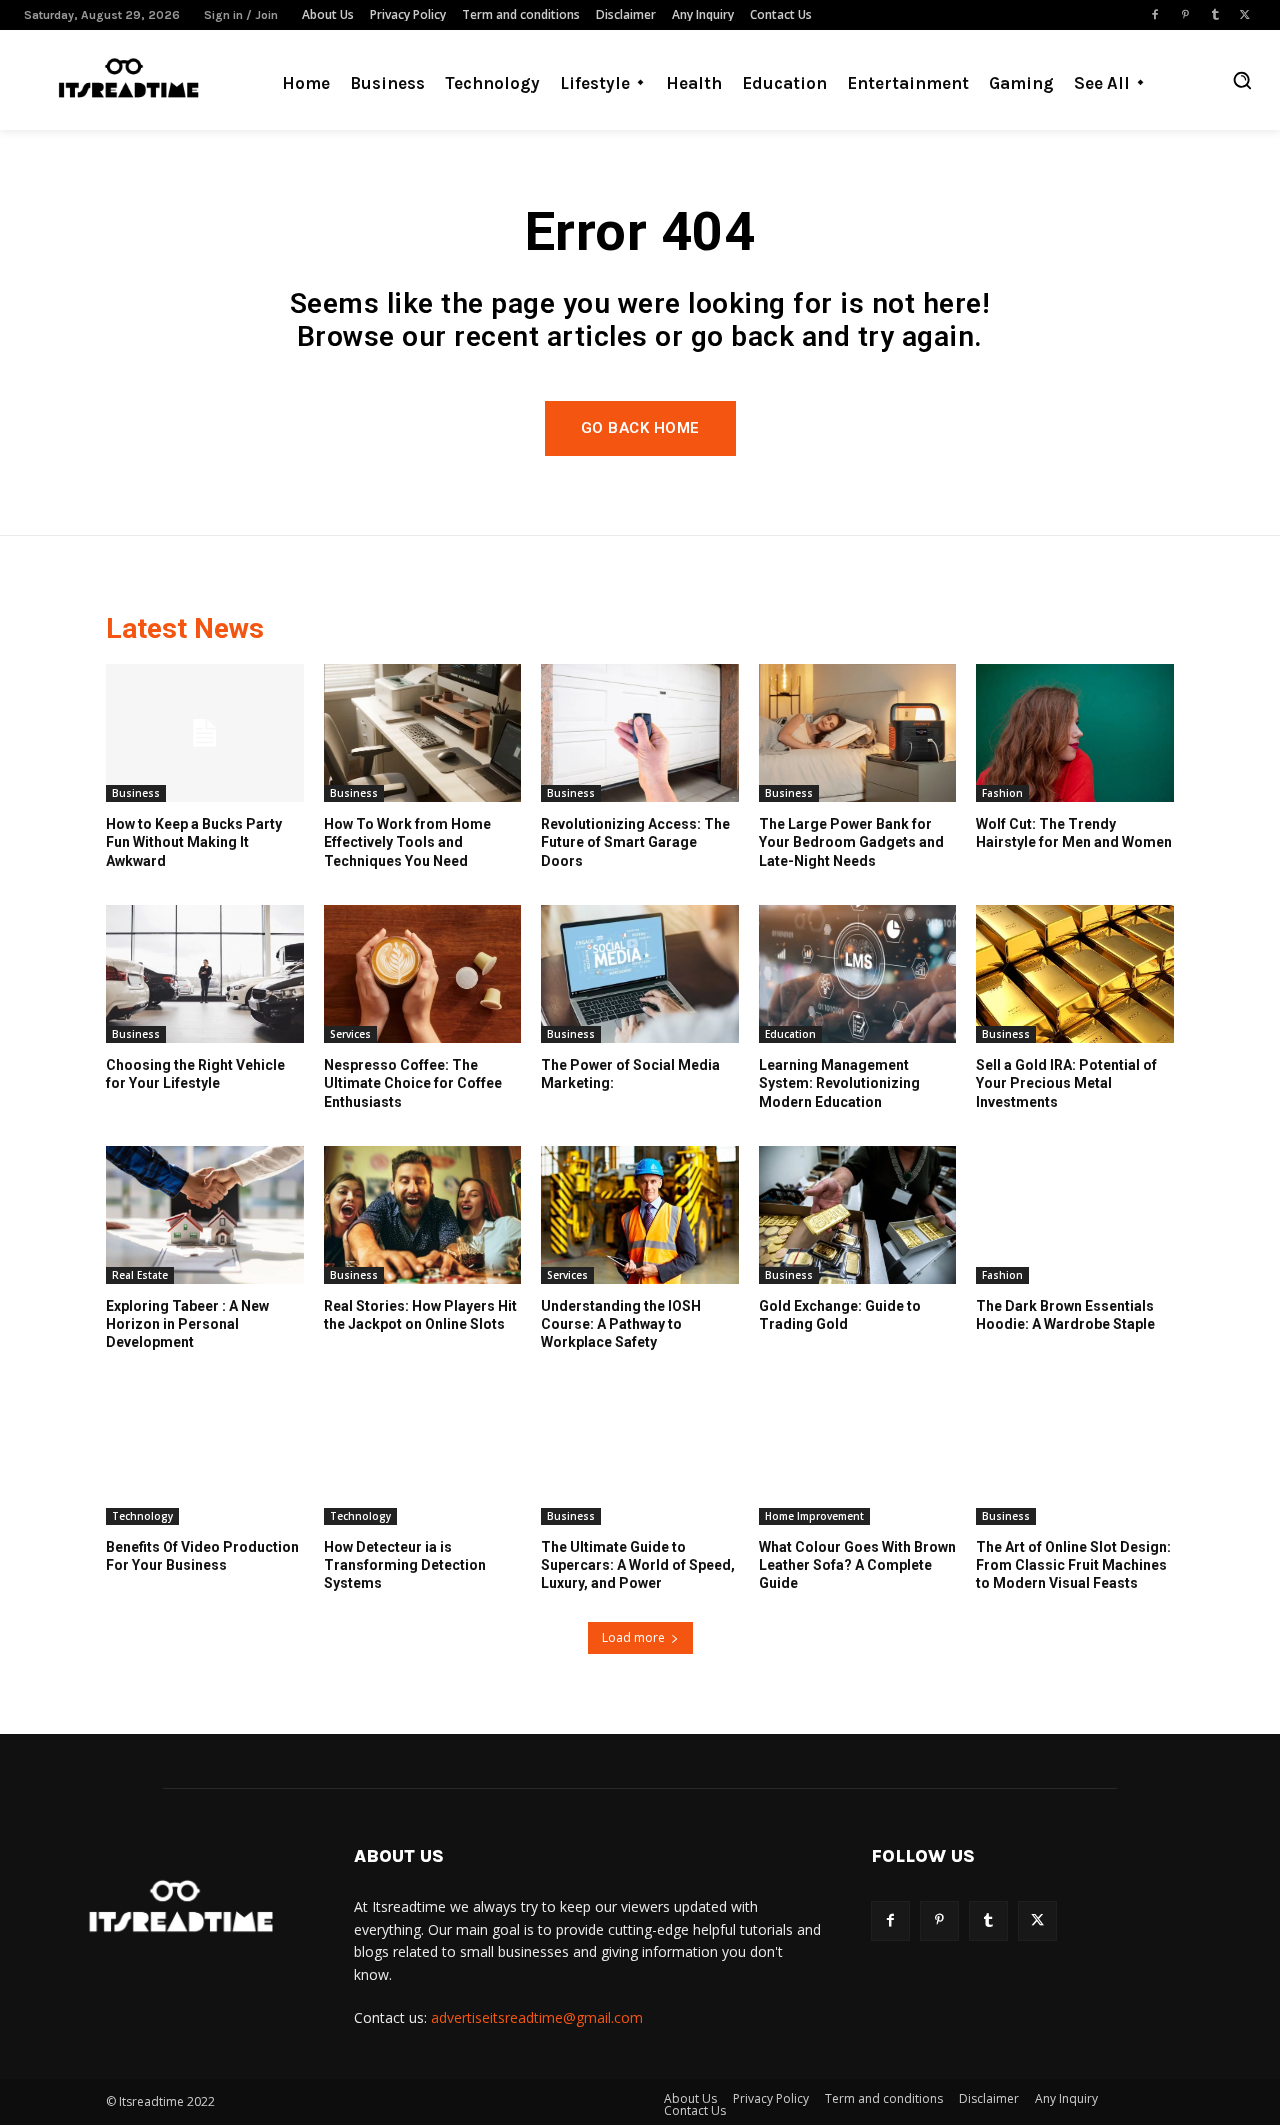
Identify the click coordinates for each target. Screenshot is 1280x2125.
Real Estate (140, 1275)
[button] (1242, 80)
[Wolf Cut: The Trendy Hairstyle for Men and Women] (1075, 733)
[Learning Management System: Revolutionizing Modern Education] (858, 974)
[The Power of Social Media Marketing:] (640, 974)
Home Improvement (814, 1516)
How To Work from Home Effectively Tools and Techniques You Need (407, 842)
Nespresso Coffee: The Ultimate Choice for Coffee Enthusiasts (413, 1083)
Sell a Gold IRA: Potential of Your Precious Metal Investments (1066, 1083)
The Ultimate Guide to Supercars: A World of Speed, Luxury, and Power (638, 1565)
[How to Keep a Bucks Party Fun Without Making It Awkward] (205, 733)
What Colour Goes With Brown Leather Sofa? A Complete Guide (857, 1565)
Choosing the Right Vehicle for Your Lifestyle (195, 1074)
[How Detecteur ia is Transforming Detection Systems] (423, 1456)
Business (136, 793)
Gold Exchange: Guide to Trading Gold (840, 1315)
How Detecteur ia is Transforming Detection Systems (405, 1565)
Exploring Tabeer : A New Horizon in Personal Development (187, 1324)
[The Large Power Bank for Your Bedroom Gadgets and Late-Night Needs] (858, 733)
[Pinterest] (1185, 15)
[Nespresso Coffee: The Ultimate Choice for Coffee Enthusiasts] (423, 974)
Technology (142, 1516)
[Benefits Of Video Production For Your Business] (205, 1456)
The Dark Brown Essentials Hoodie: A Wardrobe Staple (1065, 1315)
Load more (633, 1637)
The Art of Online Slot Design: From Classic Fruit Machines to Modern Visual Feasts (1073, 1565)
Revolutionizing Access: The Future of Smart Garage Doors (635, 842)
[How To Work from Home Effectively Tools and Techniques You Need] (423, 733)
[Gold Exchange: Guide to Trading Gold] (858, 1215)
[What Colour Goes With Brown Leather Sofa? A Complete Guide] (858, 1456)
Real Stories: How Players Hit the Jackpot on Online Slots (420, 1315)
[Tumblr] (1215, 15)
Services (350, 1034)
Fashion (1002, 793)
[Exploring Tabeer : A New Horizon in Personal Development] (205, 1215)
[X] (1245, 15)
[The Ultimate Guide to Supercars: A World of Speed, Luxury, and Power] (640, 1456)
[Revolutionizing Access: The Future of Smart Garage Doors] (640, 733)
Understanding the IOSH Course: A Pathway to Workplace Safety (621, 1324)
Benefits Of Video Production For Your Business (202, 1556)
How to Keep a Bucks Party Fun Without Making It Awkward (194, 842)
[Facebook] (1155, 15)
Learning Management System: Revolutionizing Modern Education (839, 1083)
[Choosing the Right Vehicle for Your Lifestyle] (205, 974)
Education (790, 1034)
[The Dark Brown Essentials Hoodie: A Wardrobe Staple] (1075, 1215)
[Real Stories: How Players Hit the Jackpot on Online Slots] (423, 1215)
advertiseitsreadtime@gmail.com (537, 2017)
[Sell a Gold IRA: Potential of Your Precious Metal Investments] (1075, 974)
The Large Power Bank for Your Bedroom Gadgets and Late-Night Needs (851, 842)
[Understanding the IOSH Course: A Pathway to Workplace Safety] (640, 1215)
